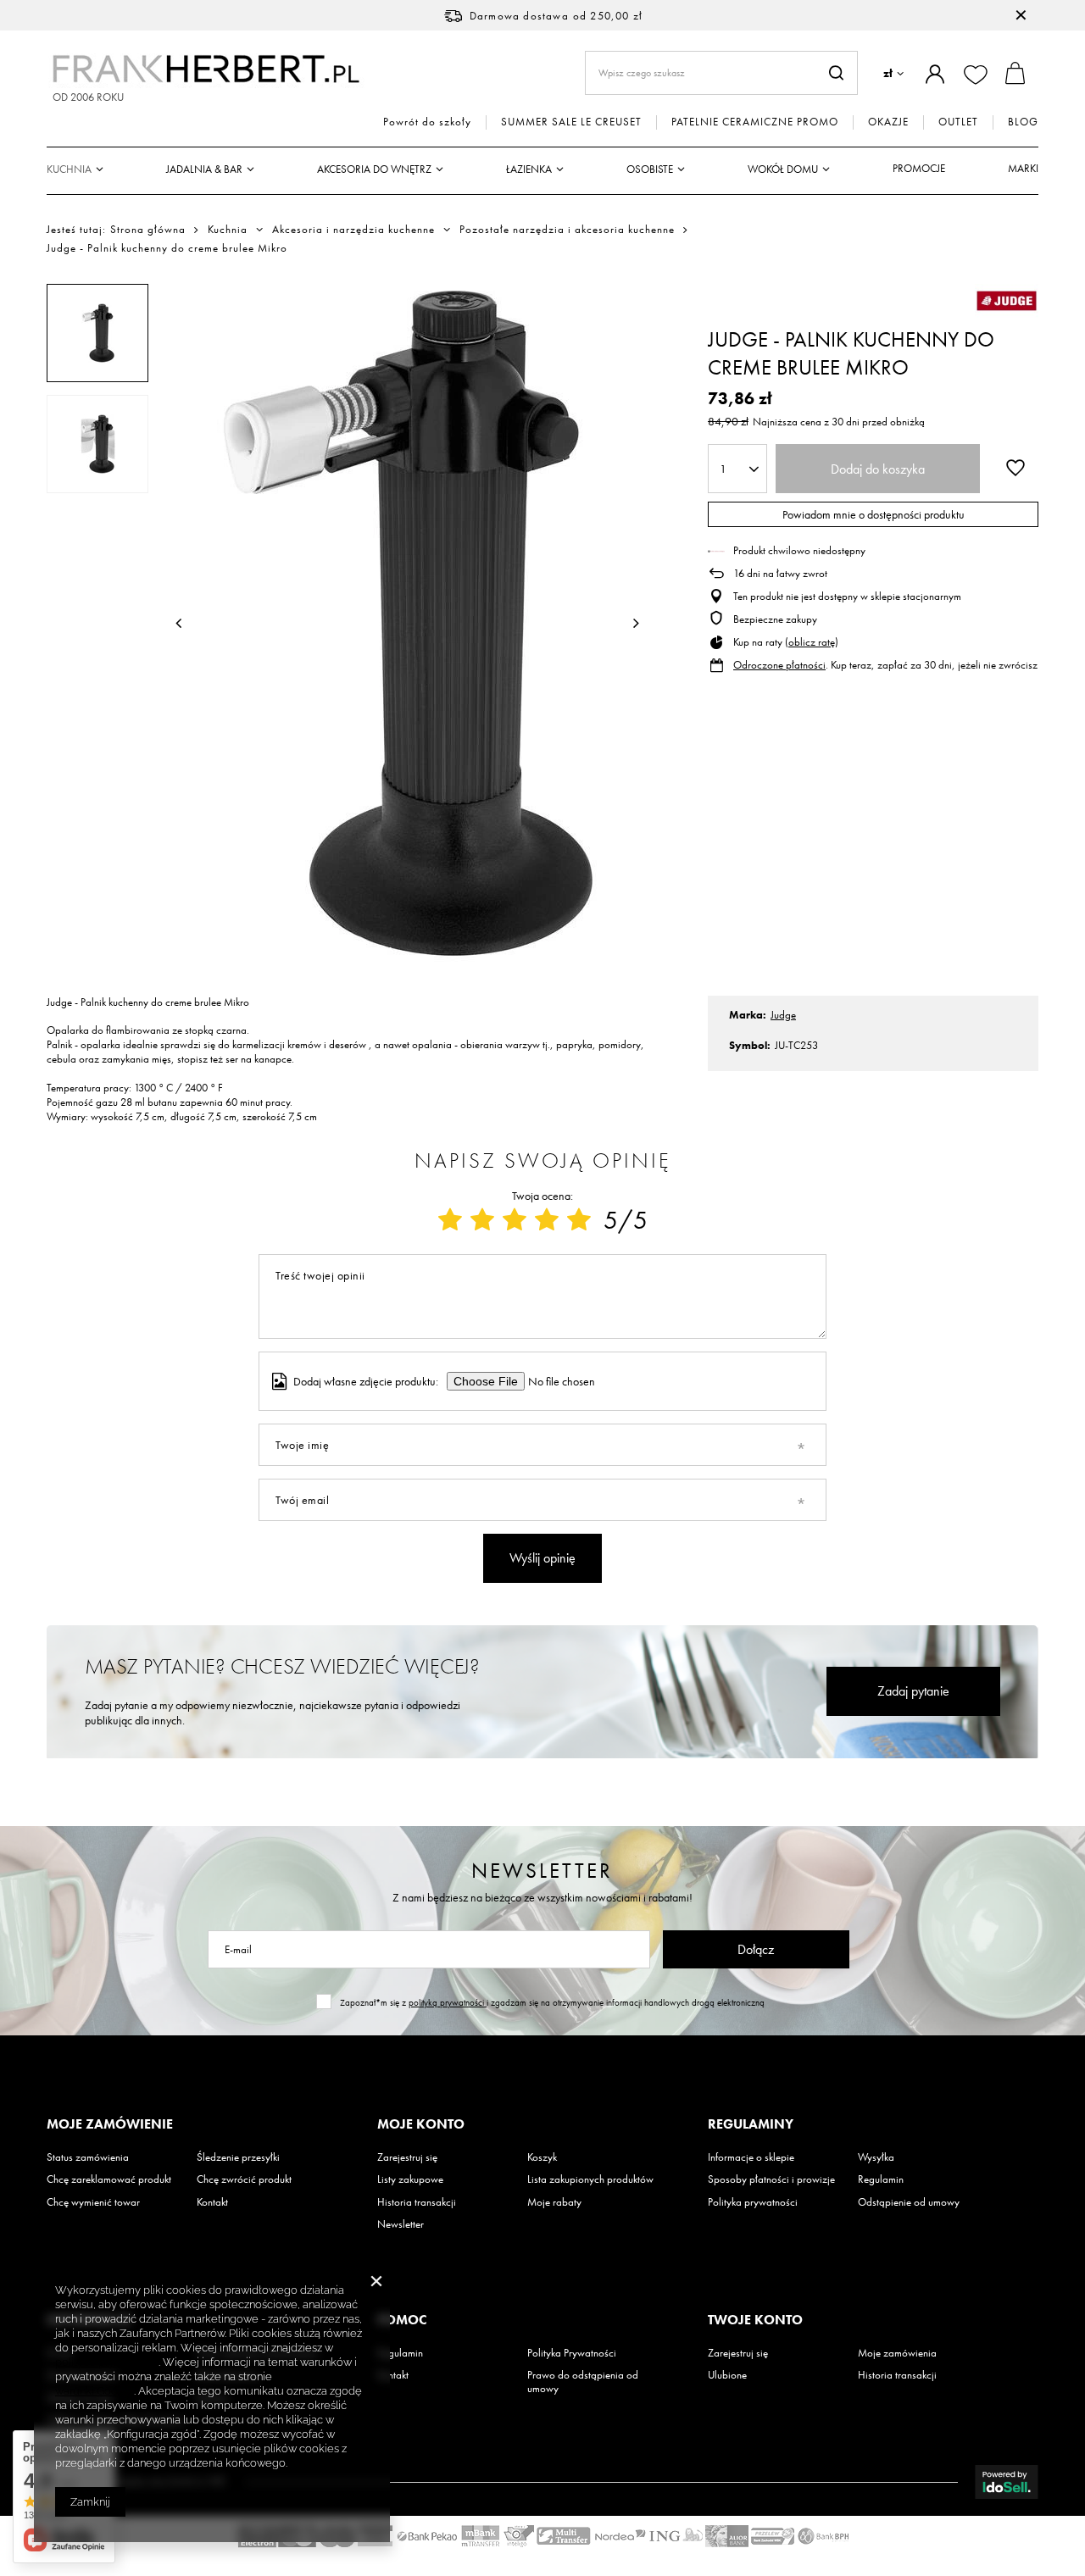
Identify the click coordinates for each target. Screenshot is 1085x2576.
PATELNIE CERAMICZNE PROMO (755, 122)
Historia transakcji (417, 2202)
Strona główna (148, 229)
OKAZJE (888, 122)
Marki (1023, 168)
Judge (783, 1015)
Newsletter (542, 1871)
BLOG (1023, 122)
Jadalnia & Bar (204, 169)
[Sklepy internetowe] (1007, 2482)
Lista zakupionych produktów (590, 2179)
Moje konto (421, 2124)
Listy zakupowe (410, 2179)
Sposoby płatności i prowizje (771, 2179)
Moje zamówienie (110, 2124)
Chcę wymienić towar (93, 2202)
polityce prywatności (107, 2362)
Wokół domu (783, 169)
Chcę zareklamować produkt (109, 2179)
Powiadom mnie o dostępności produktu (874, 514)
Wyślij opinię (542, 1558)
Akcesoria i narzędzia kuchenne (353, 230)
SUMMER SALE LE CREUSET (571, 122)
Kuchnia (69, 169)
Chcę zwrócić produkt (244, 2179)
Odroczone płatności (779, 665)
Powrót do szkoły (427, 122)
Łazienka (529, 169)
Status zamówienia (88, 2157)
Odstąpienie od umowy (909, 2202)
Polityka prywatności (753, 2202)
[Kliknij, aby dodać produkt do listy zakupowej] (1015, 467)
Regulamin (881, 2179)
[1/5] (450, 1220)
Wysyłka (876, 2157)
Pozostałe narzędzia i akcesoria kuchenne (567, 230)
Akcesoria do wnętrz (374, 169)
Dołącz (756, 1949)
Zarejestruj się (407, 2157)
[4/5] (547, 1220)
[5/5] (579, 1220)
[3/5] (515, 1220)
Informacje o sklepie (751, 2157)
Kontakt (212, 2202)
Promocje (919, 168)
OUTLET (958, 122)
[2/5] (482, 1220)
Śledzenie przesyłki (238, 2157)
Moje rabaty (554, 2202)
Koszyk (542, 2157)
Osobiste (650, 169)
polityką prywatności (448, 2002)
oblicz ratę (812, 642)
